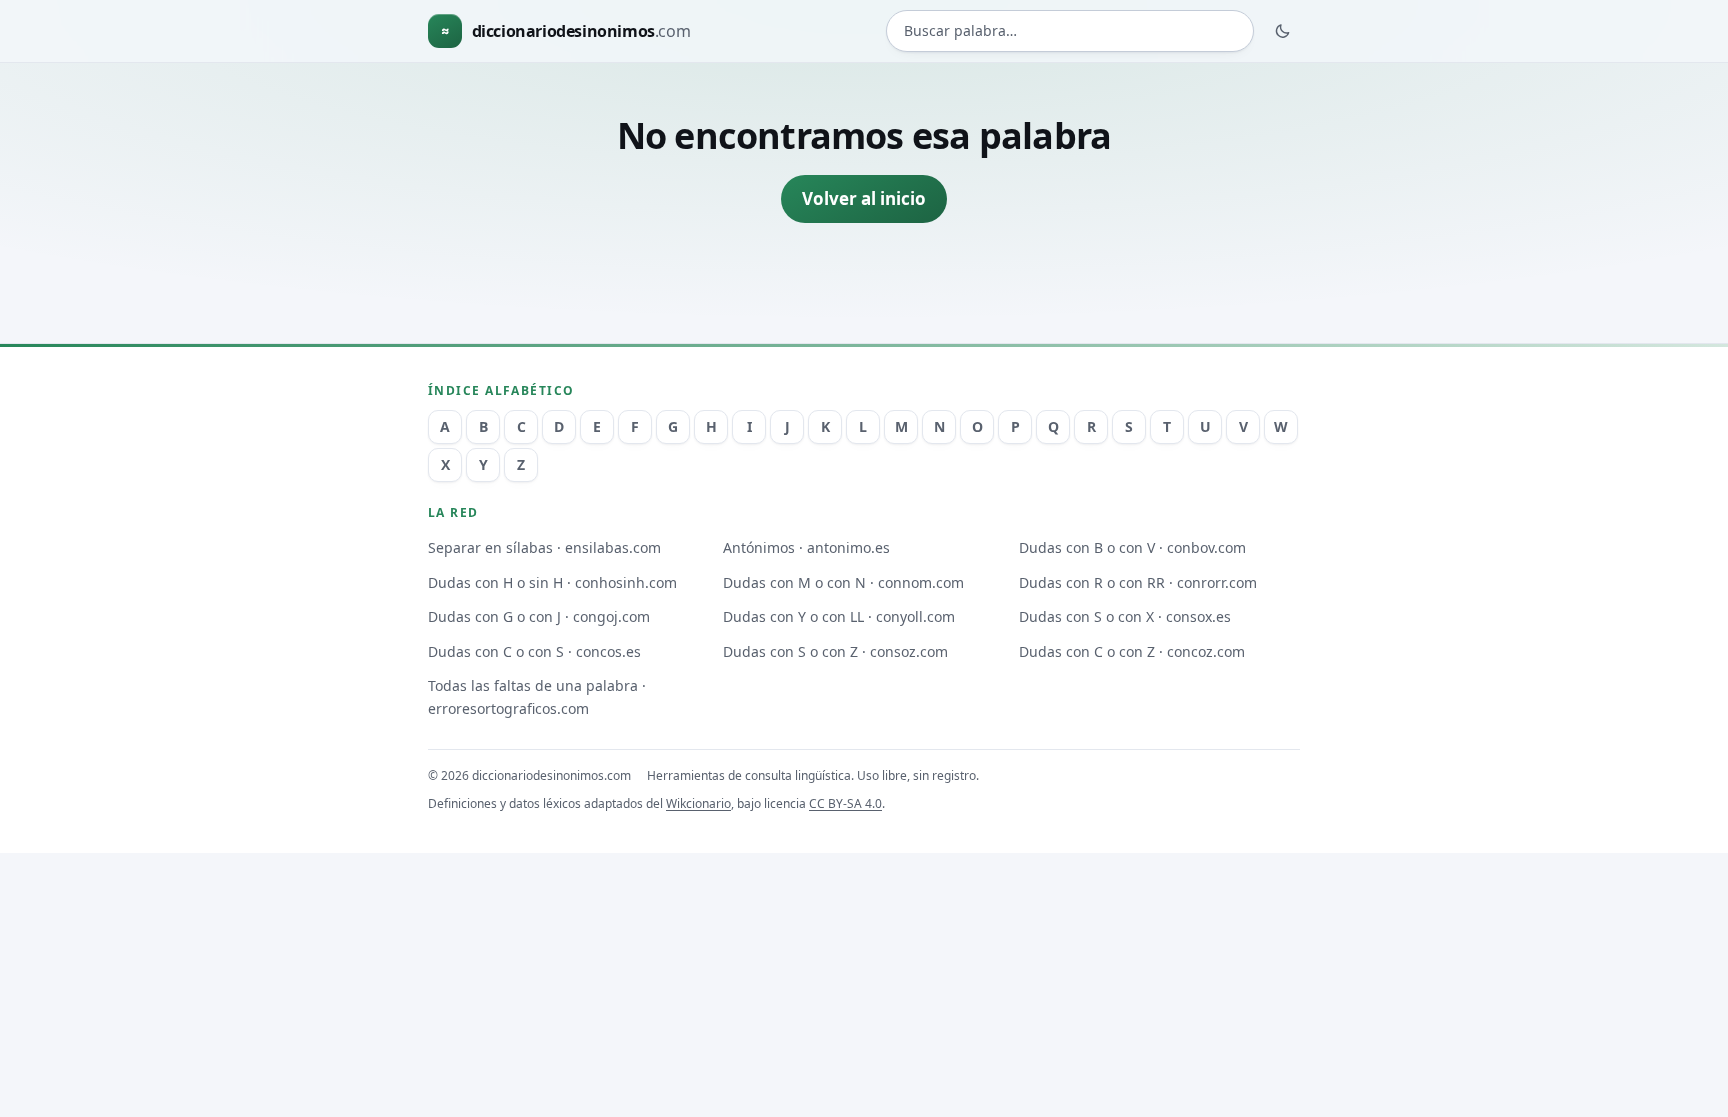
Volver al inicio (864, 198)
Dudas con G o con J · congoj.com (539, 616)
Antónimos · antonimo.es (806, 547)
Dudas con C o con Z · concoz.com (1132, 651)
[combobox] (1070, 31)
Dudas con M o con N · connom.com (843, 582)
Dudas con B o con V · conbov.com (1132, 547)
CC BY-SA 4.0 (845, 803)
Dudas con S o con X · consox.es (1125, 616)
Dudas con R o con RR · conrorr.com (1138, 582)
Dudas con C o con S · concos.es (534, 651)
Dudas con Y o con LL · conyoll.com (839, 616)
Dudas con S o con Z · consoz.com (835, 651)
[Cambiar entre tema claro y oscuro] (1283, 31)
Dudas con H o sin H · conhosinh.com (552, 582)
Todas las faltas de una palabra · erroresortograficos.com (537, 697)
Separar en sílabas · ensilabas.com (544, 547)
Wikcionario (698, 803)
